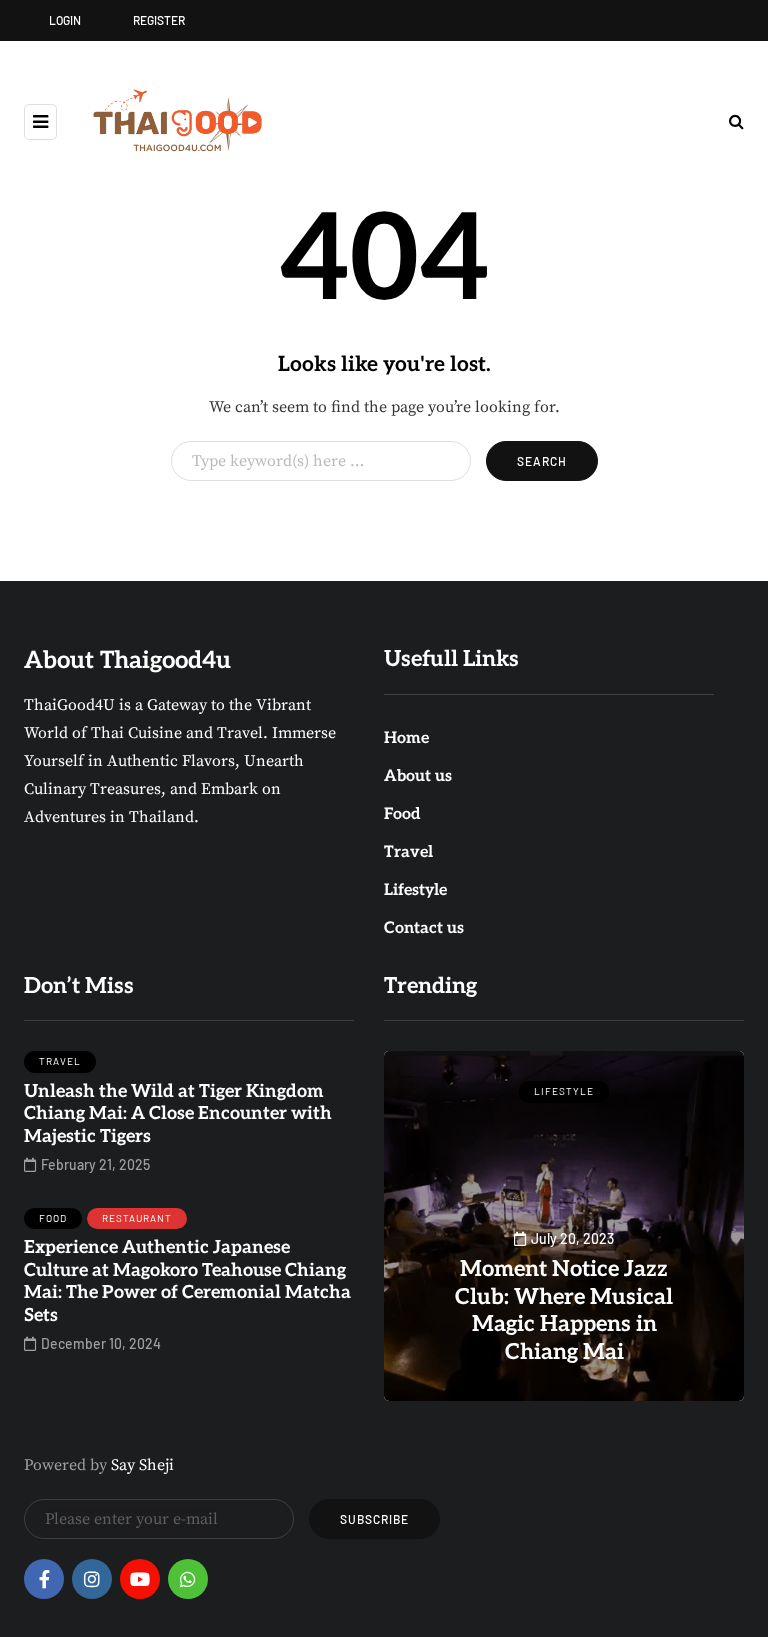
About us (418, 776)
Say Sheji (142, 1465)
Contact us (424, 928)
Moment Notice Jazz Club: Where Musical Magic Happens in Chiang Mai (564, 1310)
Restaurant (137, 1218)
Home (406, 738)
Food (402, 814)
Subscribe (374, 1519)
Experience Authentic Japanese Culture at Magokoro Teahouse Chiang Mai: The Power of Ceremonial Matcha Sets (187, 1281)
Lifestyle (415, 890)
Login (65, 20)
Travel (408, 852)
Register (159, 20)
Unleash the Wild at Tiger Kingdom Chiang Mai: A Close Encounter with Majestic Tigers (178, 1114)
